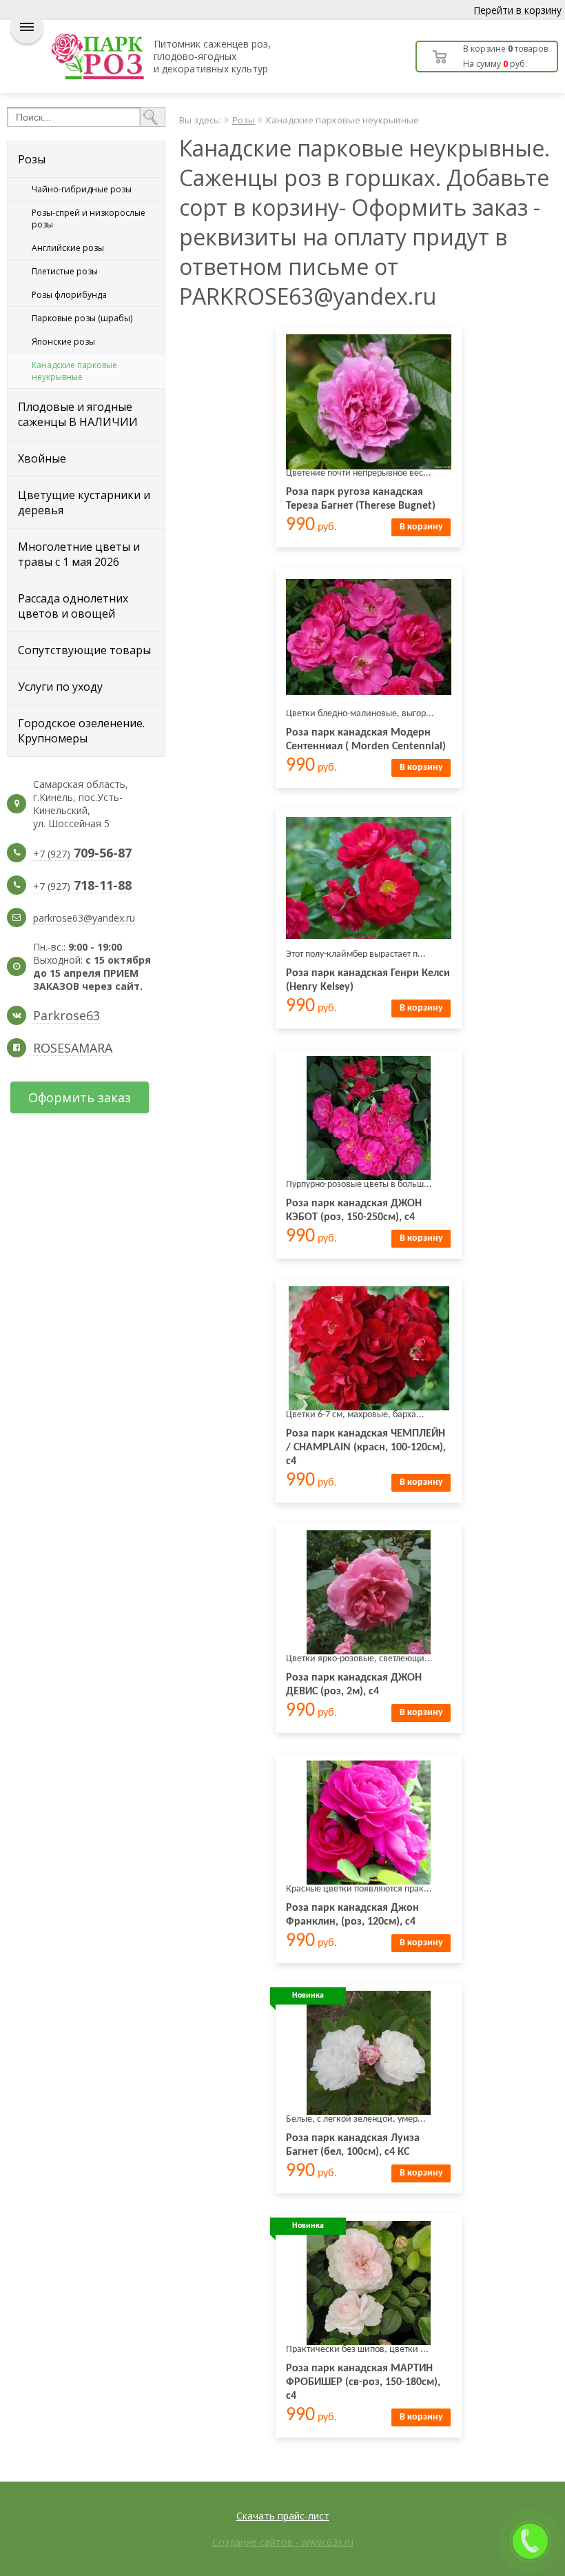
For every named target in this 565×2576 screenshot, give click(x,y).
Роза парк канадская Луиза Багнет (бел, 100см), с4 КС (353, 2145)
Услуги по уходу (60, 687)
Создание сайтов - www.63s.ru (283, 2542)
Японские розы (63, 342)
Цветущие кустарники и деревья (84, 503)
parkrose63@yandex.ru (84, 918)
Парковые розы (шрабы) (82, 318)
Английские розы (68, 248)
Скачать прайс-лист (283, 2516)
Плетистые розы (65, 271)
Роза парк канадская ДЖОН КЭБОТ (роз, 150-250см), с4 (354, 1210)
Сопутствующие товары (84, 650)
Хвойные (42, 458)
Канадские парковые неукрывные (74, 371)
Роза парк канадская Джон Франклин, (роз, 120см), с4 (352, 1915)
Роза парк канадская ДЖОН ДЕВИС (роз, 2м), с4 (354, 1685)
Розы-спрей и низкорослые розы (89, 219)
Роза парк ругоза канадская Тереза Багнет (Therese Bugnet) (361, 499)
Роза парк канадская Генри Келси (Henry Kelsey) (368, 980)
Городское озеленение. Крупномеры (81, 731)
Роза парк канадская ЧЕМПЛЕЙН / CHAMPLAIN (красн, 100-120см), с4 (366, 1448)
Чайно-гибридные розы (82, 189)
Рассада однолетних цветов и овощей (73, 606)
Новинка (308, 1996)
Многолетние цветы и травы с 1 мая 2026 (79, 554)
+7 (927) (82, 854)
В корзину (421, 527)
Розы (32, 159)
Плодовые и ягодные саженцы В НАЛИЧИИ (78, 414)
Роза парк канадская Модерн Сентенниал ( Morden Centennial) (366, 740)
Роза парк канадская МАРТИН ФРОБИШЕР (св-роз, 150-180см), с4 (363, 2382)
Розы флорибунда (69, 295)
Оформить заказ (80, 1097)
